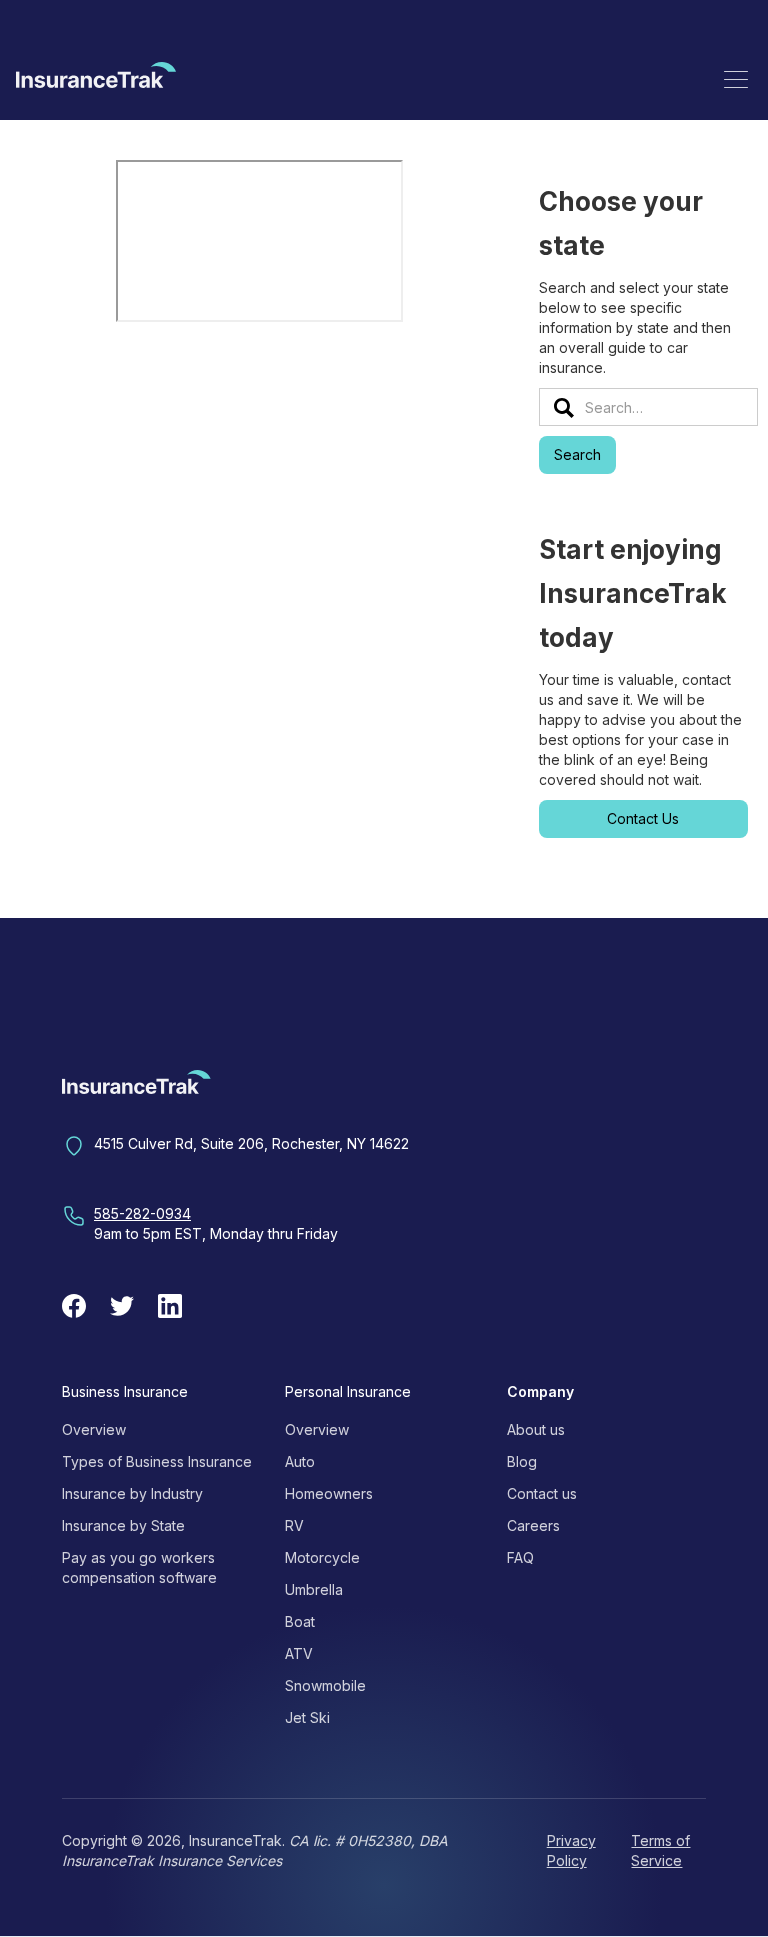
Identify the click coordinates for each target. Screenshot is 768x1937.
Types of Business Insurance (157, 1461)
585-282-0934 (142, 1213)
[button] (736, 79)
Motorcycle (322, 1557)
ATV (299, 1653)
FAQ (520, 1557)
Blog (522, 1461)
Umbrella (314, 1589)
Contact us (542, 1493)
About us (536, 1429)
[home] (96, 78)
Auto (300, 1461)
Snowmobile (325, 1685)
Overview (94, 1429)
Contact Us (643, 818)
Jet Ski (307, 1717)
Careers (533, 1525)
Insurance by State (123, 1525)
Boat (300, 1621)
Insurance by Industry (132, 1493)
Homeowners (329, 1493)
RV (294, 1525)
